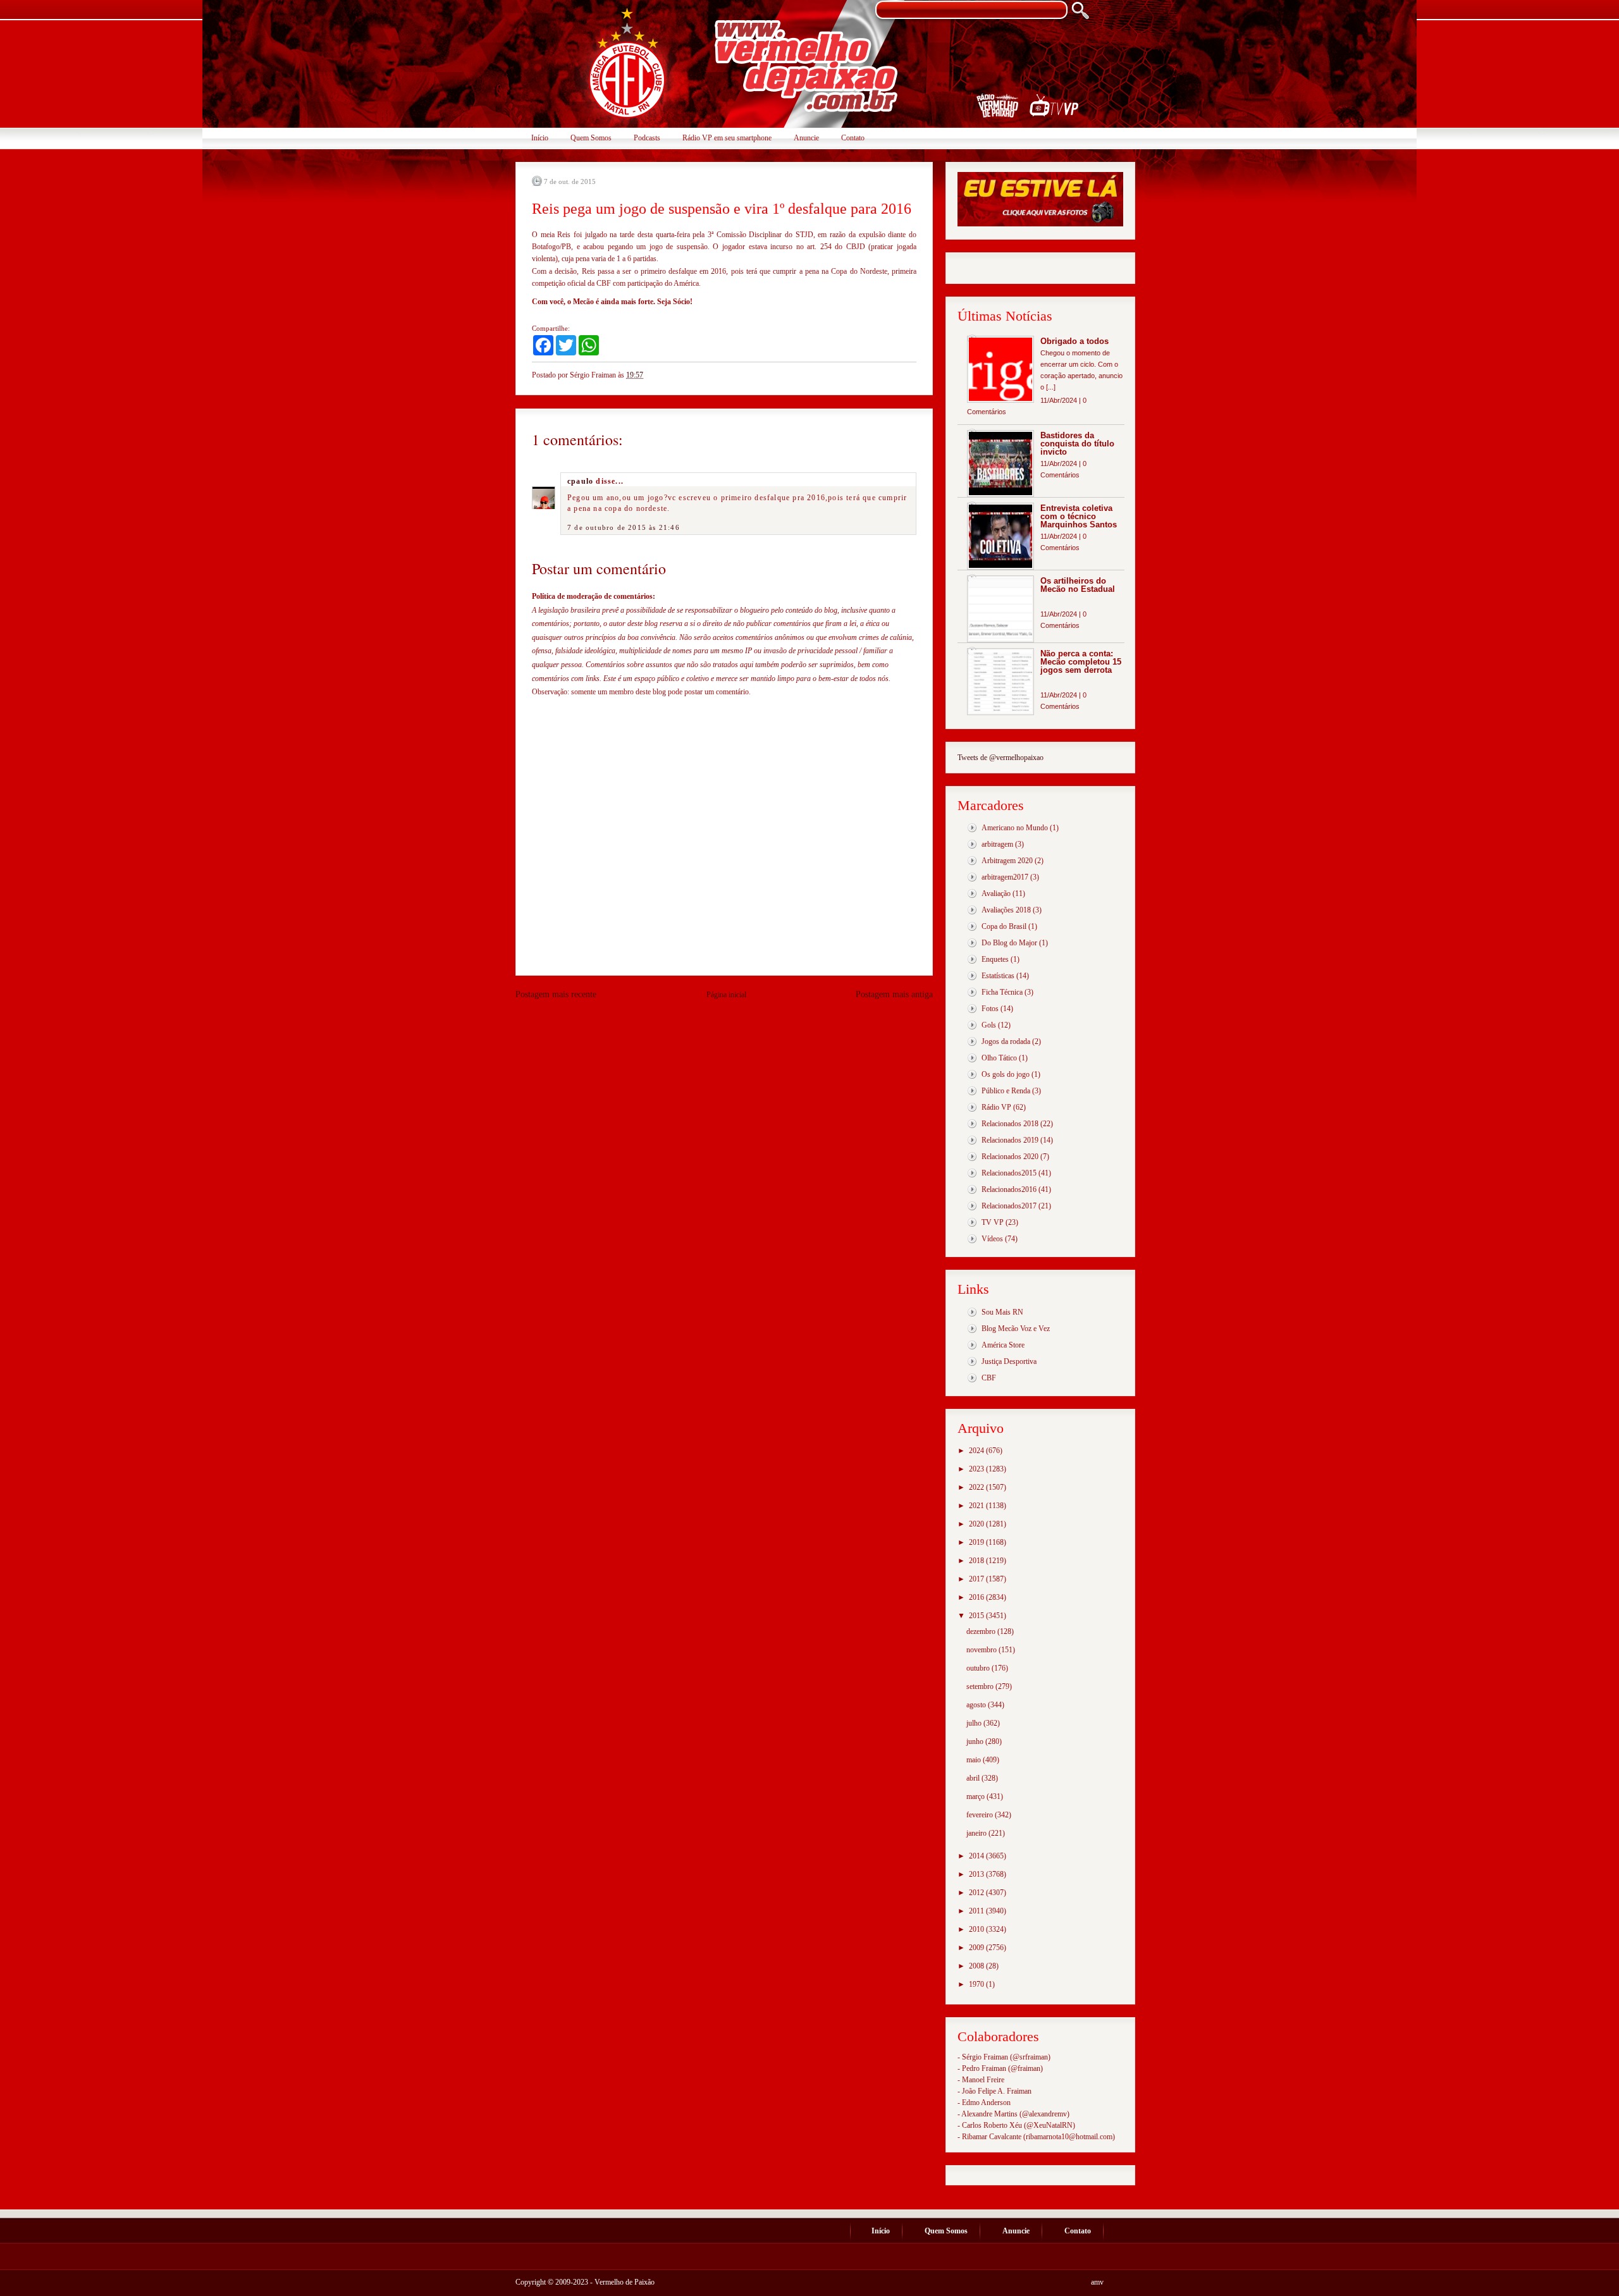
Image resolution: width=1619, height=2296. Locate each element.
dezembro (982, 1631)
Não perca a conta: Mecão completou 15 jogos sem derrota (1081, 662)
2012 (977, 1893)
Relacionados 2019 (1010, 1140)
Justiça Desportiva (1009, 1361)
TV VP (993, 1222)
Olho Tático (999, 1058)
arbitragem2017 (1005, 877)
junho (976, 1741)
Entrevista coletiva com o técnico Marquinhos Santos (1079, 516)
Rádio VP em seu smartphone (727, 138)
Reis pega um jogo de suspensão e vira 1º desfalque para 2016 (722, 209)
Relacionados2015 (1009, 1173)
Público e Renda (1006, 1091)
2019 (977, 1542)
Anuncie (806, 138)
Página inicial (726, 995)
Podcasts (647, 138)
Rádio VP (996, 1107)
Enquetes (995, 959)
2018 (977, 1561)
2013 (977, 1874)
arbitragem (997, 844)
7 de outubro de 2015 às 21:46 (624, 527)
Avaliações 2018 (1006, 910)
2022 (977, 1487)
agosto (977, 1705)
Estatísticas (998, 976)
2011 (977, 1911)
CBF (989, 1378)
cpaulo (580, 481)
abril (974, 1778)
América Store (1003, 1345)
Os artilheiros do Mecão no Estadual (1078, 585)
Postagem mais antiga (894, 994)
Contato (853, 138)
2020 (977, 1524)
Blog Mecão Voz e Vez (1016, 1329)
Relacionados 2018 (1010, 1124)
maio (975, 1760)
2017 (977, 1579)
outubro (979, 1668)
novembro (982, 1650)
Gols (989, 1025)
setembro (981, 1686)
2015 (977, 1616)
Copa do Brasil (1004, 926)
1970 (977, 1984)
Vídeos (992, 1239)
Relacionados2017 (1009, 1206)
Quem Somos (591, 138)
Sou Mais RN (1002, 1312)
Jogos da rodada (1006, 1041)
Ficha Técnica (1002, 992)
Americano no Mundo (1015, 828)
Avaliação (996, 893)
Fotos (990, 1009)
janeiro (977, 1833)
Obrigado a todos (1074, 341)
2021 (977, 1506)
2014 (977, 1856)
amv (1097, 2282)
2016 (977, 1597)
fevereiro (981, 1815)
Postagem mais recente (556, 994)
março (976, 1796)
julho (975, 1723)
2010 (977, 1929)
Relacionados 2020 (1010, 1157)
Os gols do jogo (1006, 1074)
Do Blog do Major (1009, 943)
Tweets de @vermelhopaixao (1000, 758)
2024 (977, 1451)
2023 (977, 1469)
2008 (977, 1966)
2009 (977, 1948)
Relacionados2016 (1009, 1189)
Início (540, 138)
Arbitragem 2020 (1007, 861)
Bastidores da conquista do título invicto (1077, 444)
